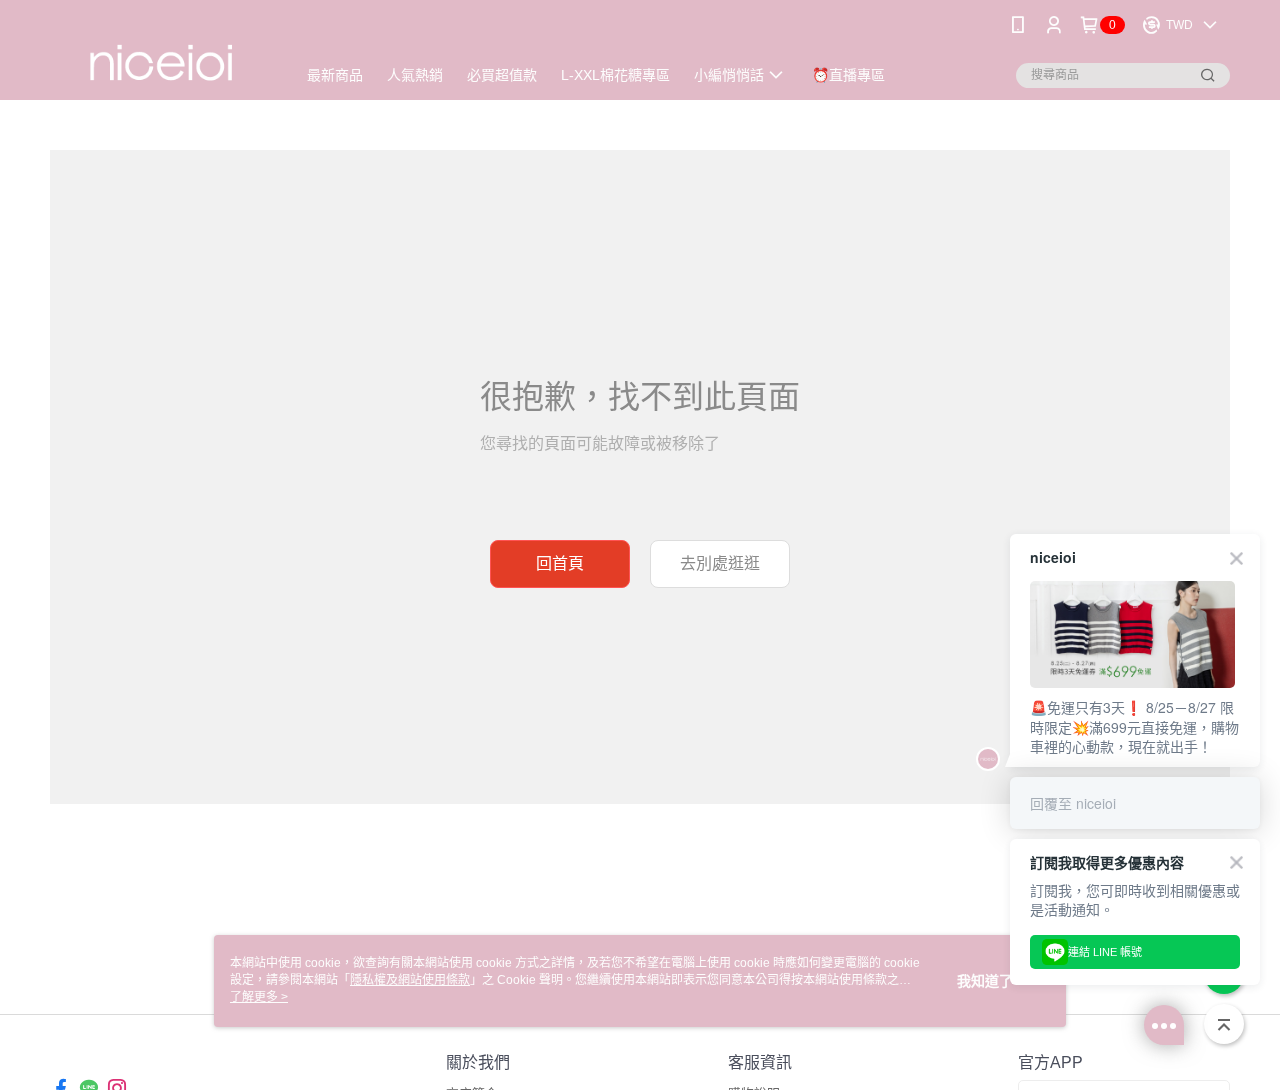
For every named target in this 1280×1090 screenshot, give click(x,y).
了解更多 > (259, 997)
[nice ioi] (161, 52)
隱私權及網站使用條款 (410, 980)
